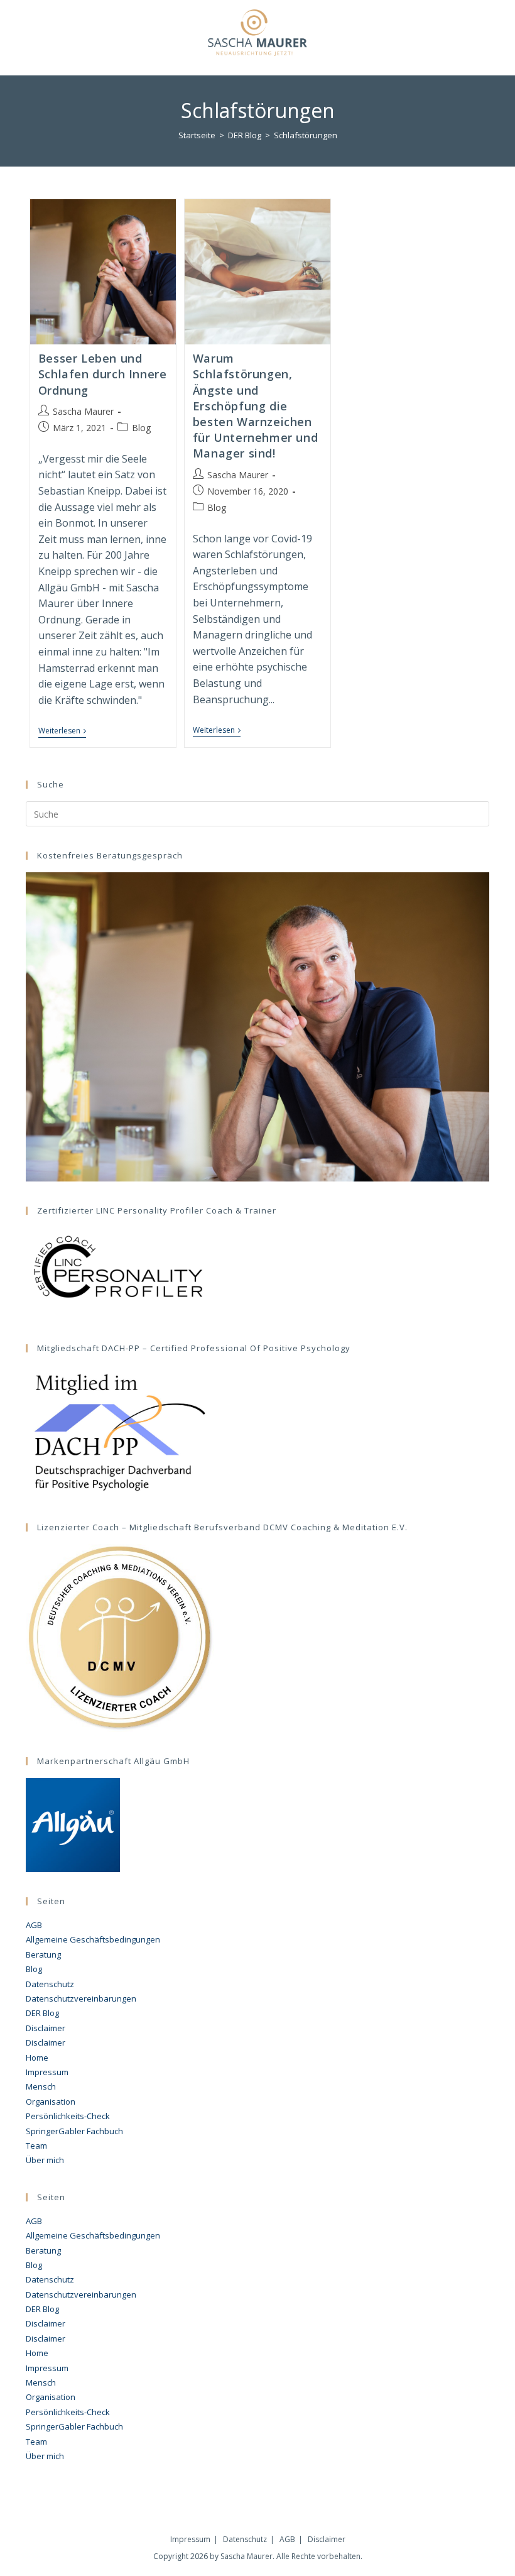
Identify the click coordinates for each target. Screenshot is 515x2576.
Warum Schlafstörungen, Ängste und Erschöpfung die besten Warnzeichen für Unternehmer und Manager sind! (255, 406)
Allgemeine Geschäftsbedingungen (93, 1939)
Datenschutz (50, 1984)
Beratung (43, 1954)
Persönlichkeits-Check (68, 2116)
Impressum (47, 2072)
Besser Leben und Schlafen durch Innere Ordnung (103, 374)
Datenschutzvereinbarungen (81, 1998)
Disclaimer (46, 2028)
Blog (141, 428)
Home (37, 2058)
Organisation (51, 2102)
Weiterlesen (62, 732)
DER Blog (42, 2013)
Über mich (45, 2160)
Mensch (41, 2086)
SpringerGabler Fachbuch (74, 2131)
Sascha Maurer (83, 411)
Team (36, 2146)
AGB (34, 1925)
